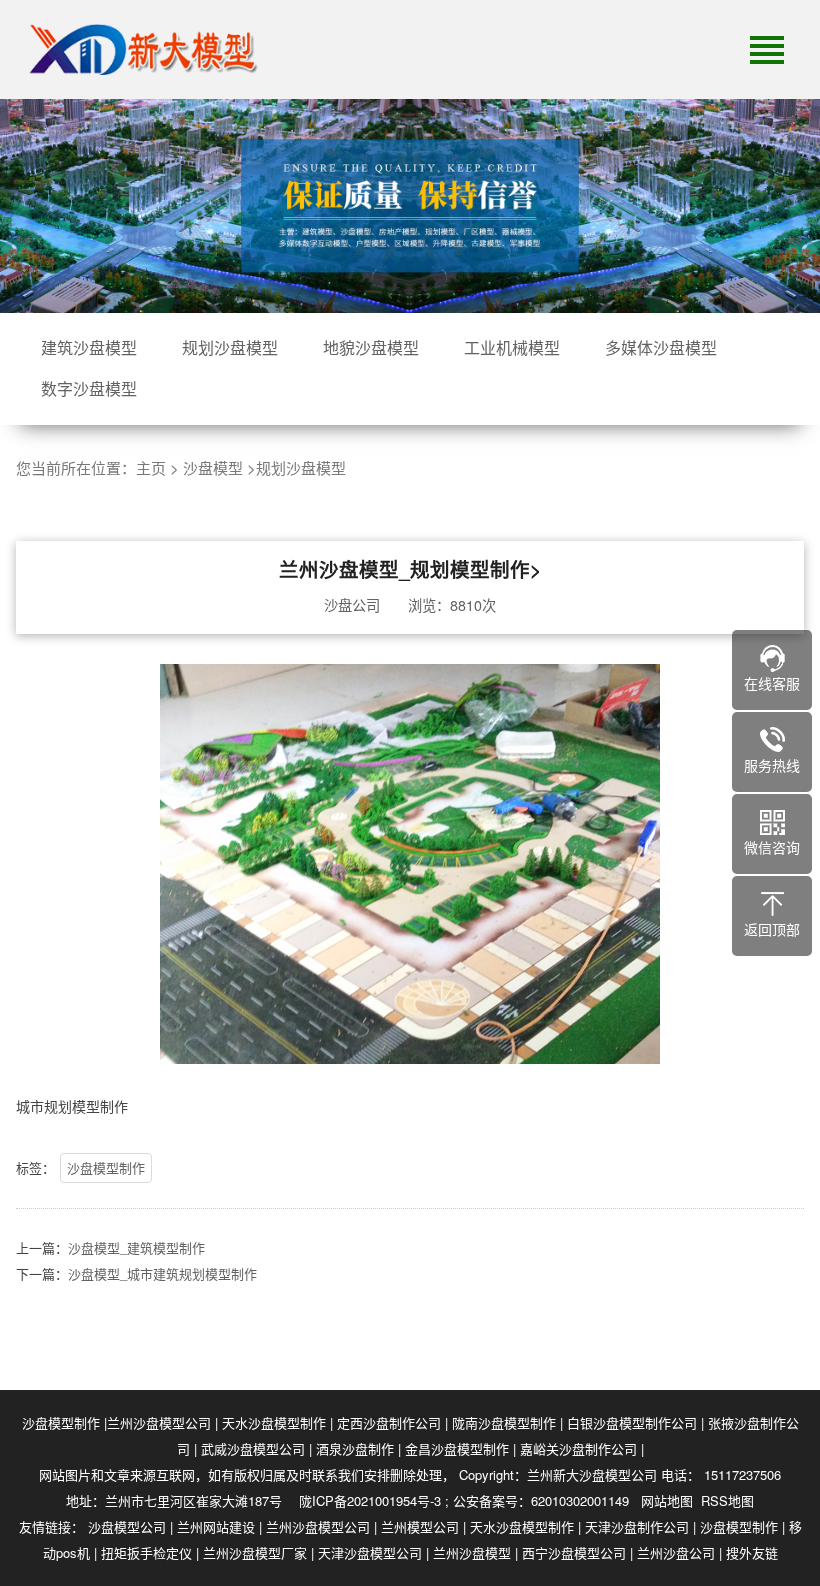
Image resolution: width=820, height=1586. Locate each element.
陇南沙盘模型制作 (504, 1422)
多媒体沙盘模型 (661, 347)
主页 (151, 467)
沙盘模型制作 (106, 1167)
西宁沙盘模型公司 (574, 1552)
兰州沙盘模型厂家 (255, 1552)
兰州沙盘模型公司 (159, 1422)
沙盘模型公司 (127, 1526)
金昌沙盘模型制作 (457, 1448)
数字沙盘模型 (89, 388)
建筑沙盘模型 (89, 347)
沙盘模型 (213, 467)
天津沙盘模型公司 (370, 1552)
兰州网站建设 (216, 1526)
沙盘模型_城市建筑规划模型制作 (162, 1273)
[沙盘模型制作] (140, 50)
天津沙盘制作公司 (637, 1526)
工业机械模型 (512, 347)
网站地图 (667, 1500)
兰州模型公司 (420, 1526)
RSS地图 (727, 1500)
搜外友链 (752, 1552)
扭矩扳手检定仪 (146, 1552)
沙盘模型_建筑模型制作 (136, 1247)
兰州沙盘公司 (676, 1552)
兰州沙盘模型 (472, 1552)
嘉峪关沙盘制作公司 (578, 1448)
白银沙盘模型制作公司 (632, 1422)
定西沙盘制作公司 (389, 1422)
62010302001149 (580, 1500)
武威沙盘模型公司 (253, 1448)
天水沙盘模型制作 (274, 1422)
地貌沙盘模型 (371, 347)
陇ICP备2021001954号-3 (370, 1500)
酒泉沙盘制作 (355, 1448)
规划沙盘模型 (230, 347)
